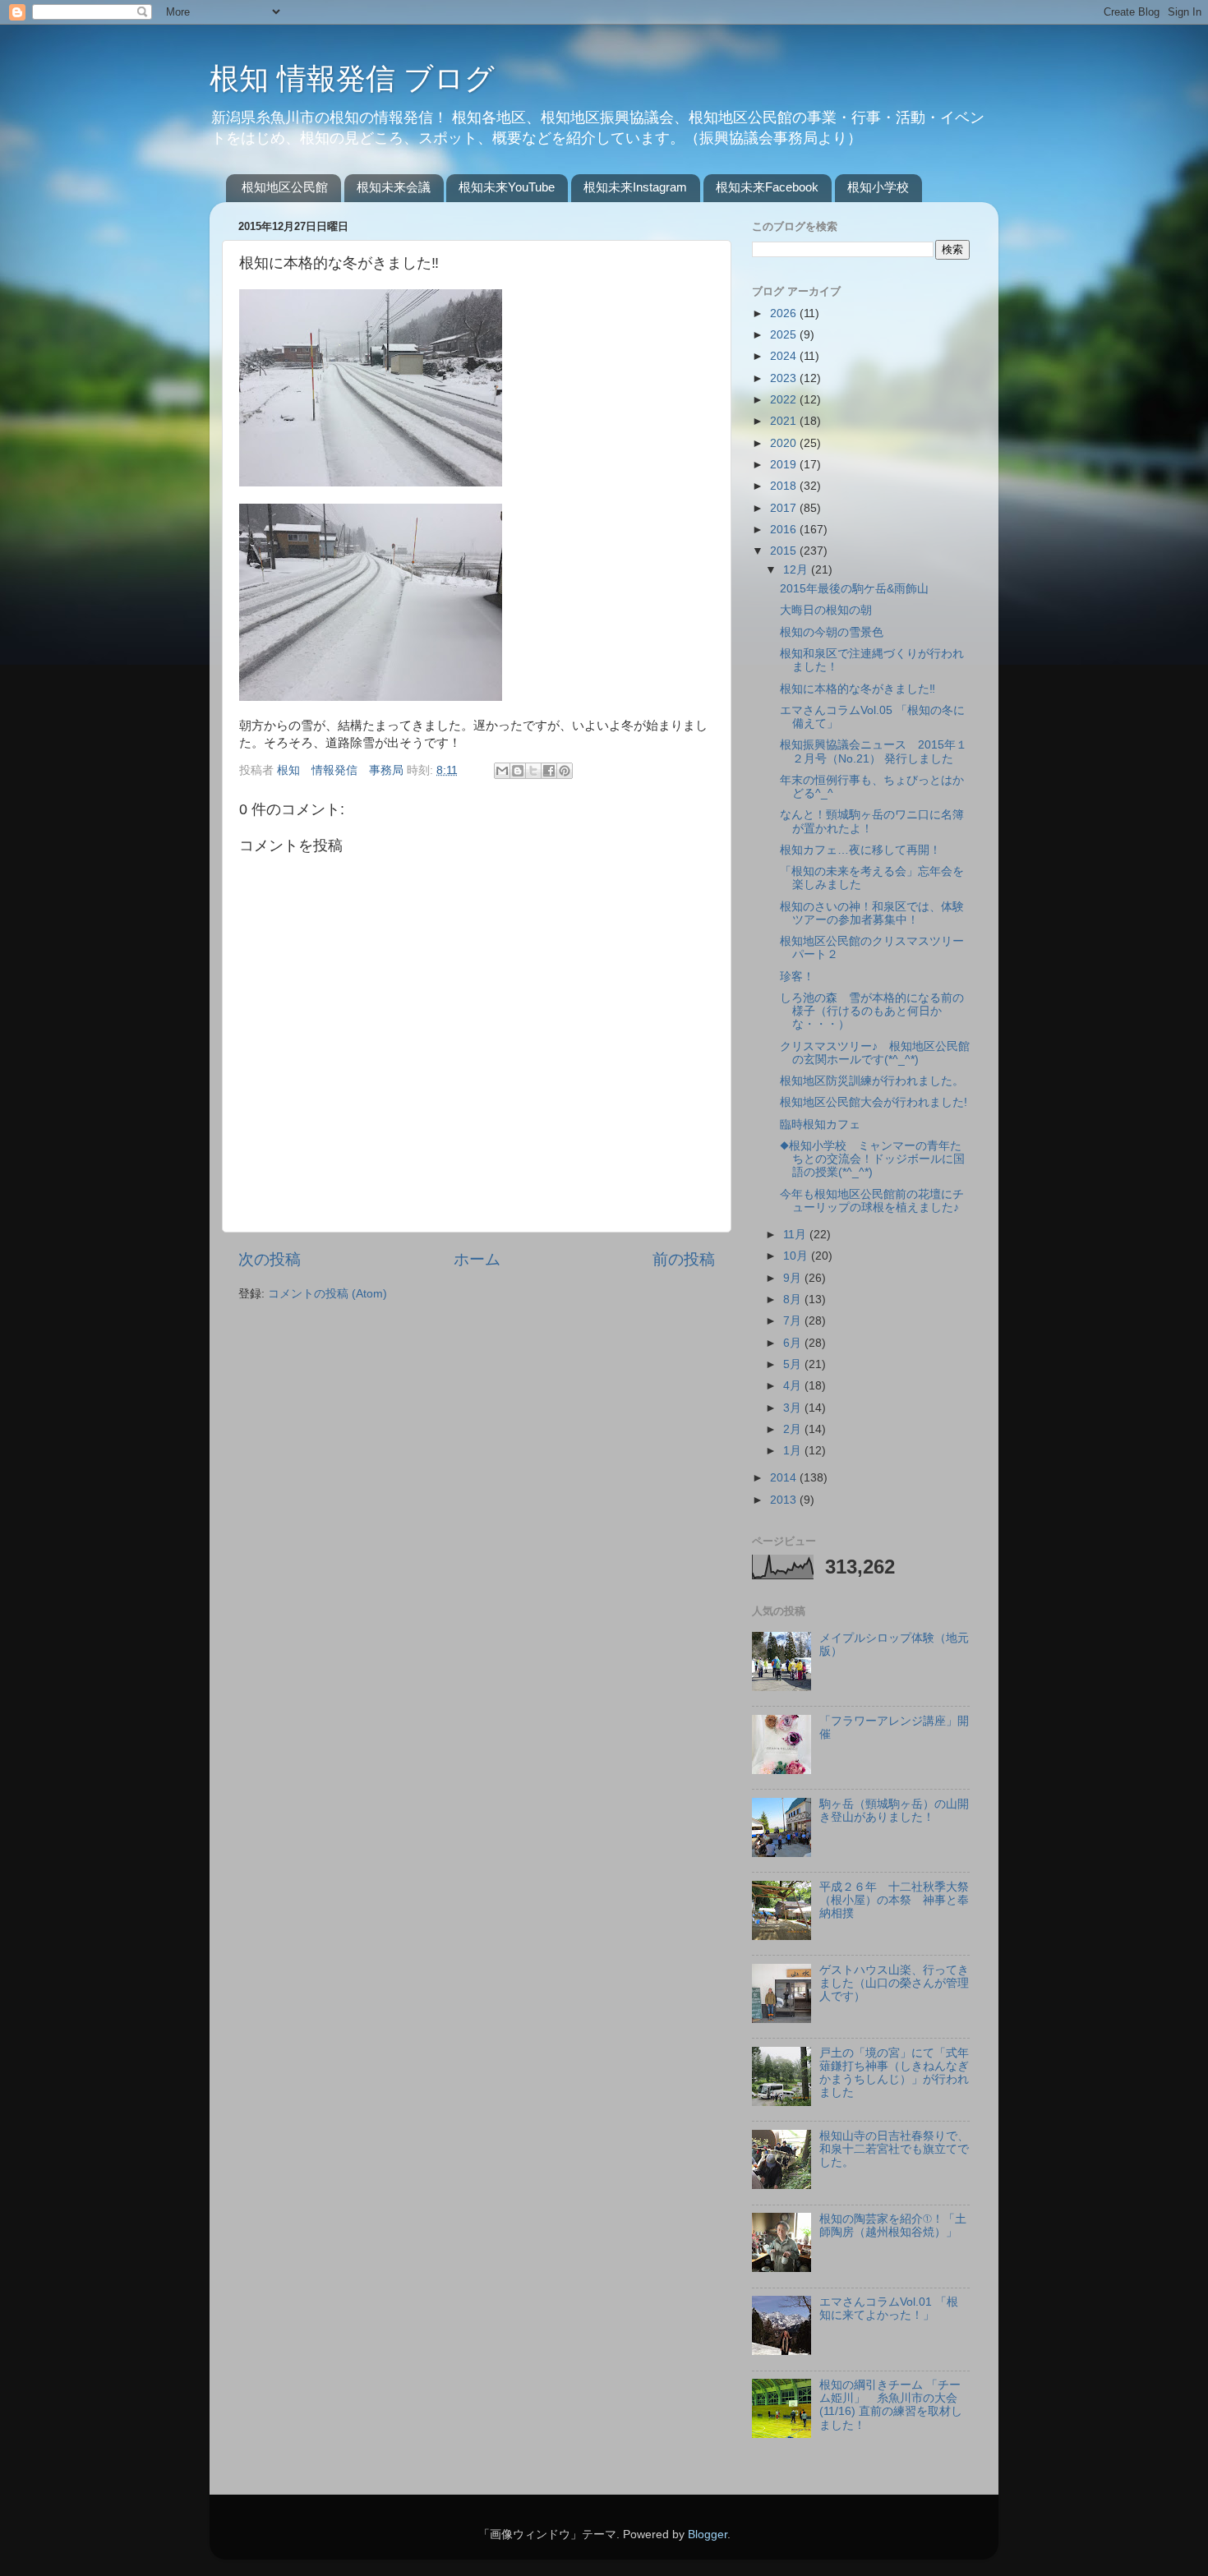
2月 (794, 1429)
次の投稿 (270, 1259)
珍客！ (797, 977)
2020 (785, 443)
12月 (797, 570)
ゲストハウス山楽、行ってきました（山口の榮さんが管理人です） (894, 1983)
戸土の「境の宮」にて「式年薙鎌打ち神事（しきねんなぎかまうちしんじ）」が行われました (894, 2073)
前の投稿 (684, 1259)
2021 (785, 421)
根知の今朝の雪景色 (832, 632)
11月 (796, 1235)
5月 (794, 1364)
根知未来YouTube (507, 187)
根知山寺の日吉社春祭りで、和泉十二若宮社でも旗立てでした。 (894, 2149)
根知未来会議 (394, 187)
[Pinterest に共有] (565, 771)
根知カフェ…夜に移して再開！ (860, 850)
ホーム (477, 1259)
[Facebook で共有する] (549, 771)
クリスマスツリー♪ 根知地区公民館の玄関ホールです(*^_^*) (875, 1053)
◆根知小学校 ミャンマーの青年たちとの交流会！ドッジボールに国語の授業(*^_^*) (872, 1159)
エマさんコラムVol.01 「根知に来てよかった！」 (889, 2309)
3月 (794, 1408)
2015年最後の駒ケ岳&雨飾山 (854, 589)
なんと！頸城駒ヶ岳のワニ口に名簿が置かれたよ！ (872, 821)
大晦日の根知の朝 (826, 610)
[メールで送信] (502, 771)
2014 (785, 1478)
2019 (785, 465)
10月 (797, 1256)
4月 (794, 1386)
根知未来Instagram (635, 187)
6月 (794, 1343)
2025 (785, 335)
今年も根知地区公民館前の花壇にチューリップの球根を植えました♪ (872, 1201)
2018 (785, 486)
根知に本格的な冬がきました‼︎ (858, 689)
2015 (785, 551)
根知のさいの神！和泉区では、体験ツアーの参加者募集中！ (872, 913)
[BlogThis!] (518, 771)
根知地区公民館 (285, 187)
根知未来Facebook (767, 187)
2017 (785, 508)
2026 (785, 313)
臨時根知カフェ (820, 1124)
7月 (794, 1321)
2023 (785, 378)
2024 (785, 356)
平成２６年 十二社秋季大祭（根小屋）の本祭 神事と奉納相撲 (894, 1900)
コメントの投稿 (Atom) (327, 1294)
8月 (794, 1300)
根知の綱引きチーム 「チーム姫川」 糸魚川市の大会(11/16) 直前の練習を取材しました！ (891, 2405)
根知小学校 (878, 187)
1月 (794, 1451)
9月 (794, 1278)
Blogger (708, 2535)
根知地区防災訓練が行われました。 (872, 1081)
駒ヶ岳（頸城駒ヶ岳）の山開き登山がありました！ (894, 1811)
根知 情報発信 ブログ (352, 78)
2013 (785, 1500)
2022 (785, 400)
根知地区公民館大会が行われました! (874, 1102)
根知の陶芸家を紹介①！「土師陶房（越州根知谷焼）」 (893, 2226)
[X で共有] (533, 771)
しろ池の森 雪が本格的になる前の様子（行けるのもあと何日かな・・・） (872, 1011)
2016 (785, 530)
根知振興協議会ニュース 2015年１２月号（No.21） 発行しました (874, 751)
